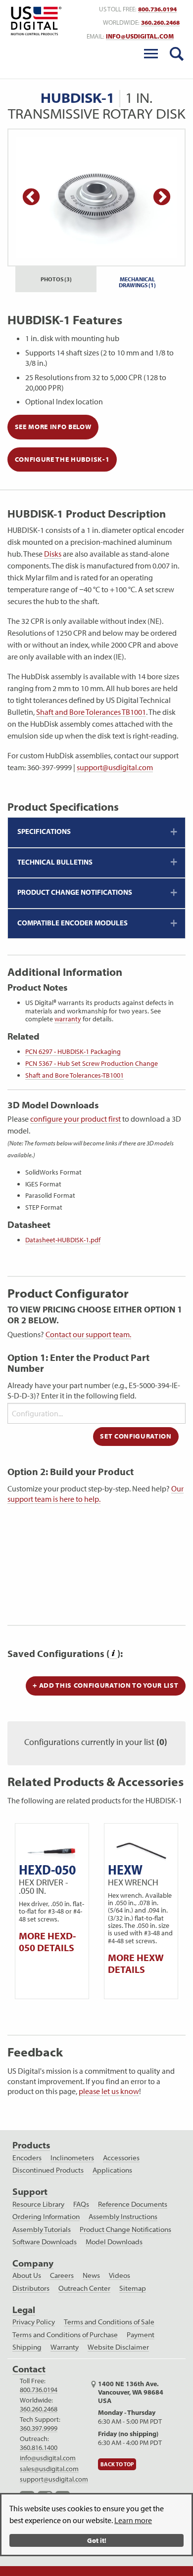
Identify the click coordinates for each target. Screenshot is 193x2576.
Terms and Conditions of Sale (109, 2322)
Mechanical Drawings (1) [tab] (137, 282)
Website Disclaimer (118, 2347)
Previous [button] (31, 198)
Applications (112, 2170)
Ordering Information (46, 2217)
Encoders (27, 2158)
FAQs (81, 2204)
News (91, 2275)
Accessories (121, 2158)
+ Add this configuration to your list (105, 1685)
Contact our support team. (88, 1334)
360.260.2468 (160, 22)
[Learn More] (113, 1654)
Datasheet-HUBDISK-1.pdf (63, 1240)
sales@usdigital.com (49, 2469)
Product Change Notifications (125, 2229)
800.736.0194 (157, 9)
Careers (62, 2275)
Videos (120, 2275)
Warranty (65, 2347)
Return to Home (34, 21)
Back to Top (117, 2464)
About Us (27, 2275)
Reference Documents (133, 2204)
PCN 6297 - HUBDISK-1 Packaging (73, 1051)
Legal (24, 2310)
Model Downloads (114, 2242)
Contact (29, 2369)
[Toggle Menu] (151, 54)
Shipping (27, 2347)
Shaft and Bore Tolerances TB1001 (91, 712)
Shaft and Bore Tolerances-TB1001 (74, 1075)
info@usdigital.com (140, 36)
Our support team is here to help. (96, 1494)
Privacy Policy (34, 2322)
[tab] (96, 832)
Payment (141, 2335)
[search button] (177, 54)
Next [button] (162, 198)
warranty (68, 1019)
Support (30, 2192)
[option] (96, 197)
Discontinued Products (48, 2170)
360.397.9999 (39, 2428)
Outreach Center (84, 2288)
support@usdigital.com (115, 767)
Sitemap (133, 2288)
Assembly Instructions (123, 2217)
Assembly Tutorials (42, 2229)
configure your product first (75, 1119)
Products (31, 2145)
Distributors (31, 2288)
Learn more (133, 2520)
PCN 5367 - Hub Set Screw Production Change (92, 1063)
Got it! (97, 2540)
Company (33, 2263)
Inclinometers (72, 2158)
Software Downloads (45, 2242)
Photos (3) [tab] (56, 279)
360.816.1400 (39, 2447)
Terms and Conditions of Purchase (65, 2335)
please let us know (109, 2091)
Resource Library (38, 2204)
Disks (53, 554)
